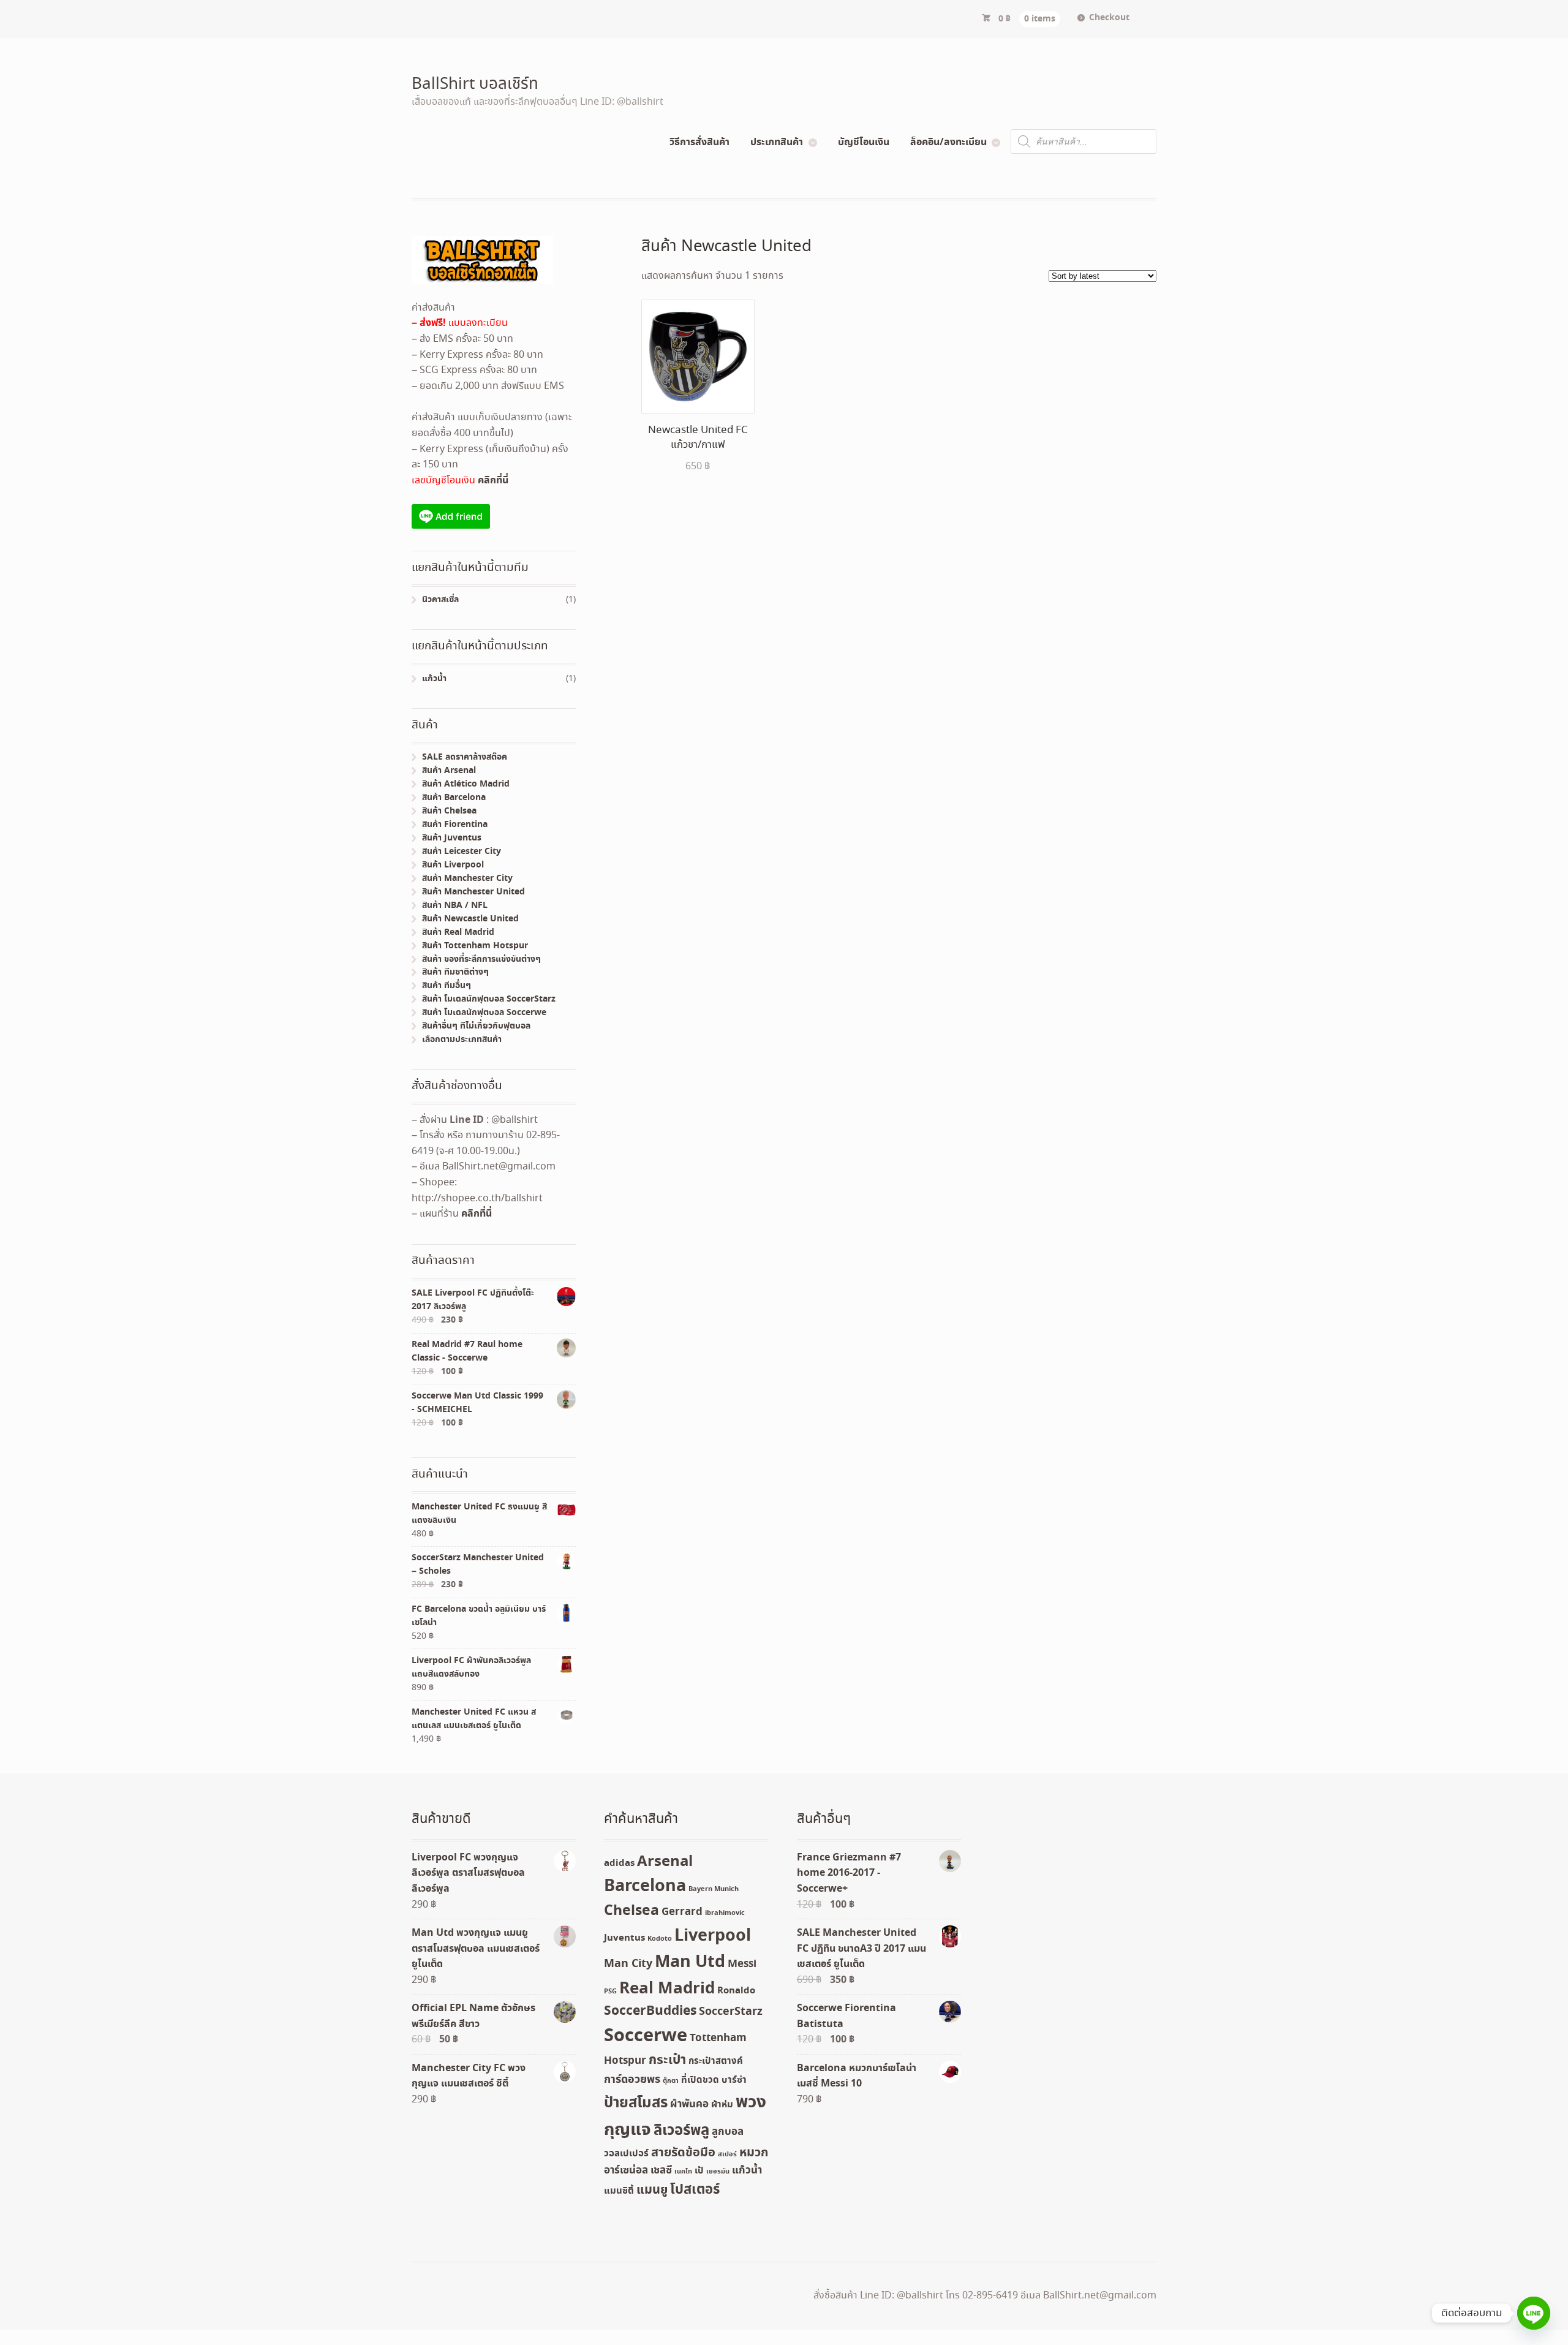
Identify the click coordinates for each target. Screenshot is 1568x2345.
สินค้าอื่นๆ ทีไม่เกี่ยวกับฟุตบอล (476, 1026)
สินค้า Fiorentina (455, 825)
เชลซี (661, 2171)
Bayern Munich (714, 1889)
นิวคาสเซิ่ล (440, 600)
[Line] (1534, 2313)
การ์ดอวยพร (632, 2080)
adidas (619, 1864)
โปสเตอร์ (695, 2190)
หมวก (754, 2153)
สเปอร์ (727, 2154)
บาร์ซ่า (734, 2080)
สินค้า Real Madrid (458, 932)
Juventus (624, 1938)
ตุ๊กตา (671, 2081)
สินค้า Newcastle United (470, 919)
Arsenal (665, 1862)
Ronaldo (736, 1991)
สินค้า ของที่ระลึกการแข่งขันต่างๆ (481, 959)
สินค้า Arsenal (449, 771)
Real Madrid (667, 1989)
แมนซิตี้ (619, 2191)
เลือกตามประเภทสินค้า (462, 1040)
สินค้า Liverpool (453, 865)
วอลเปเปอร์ (626, 2154)
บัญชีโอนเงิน (864, 142)
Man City (628, 1964)
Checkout (1109, 18)
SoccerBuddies (650, 2011)
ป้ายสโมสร (636, 2103)
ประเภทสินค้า (777, 142)
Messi (742, 1964)
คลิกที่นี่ (493, 480)
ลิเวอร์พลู (681, 2131)
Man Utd (690, 1962)
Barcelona (645, 1886)
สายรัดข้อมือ (683, 2153)
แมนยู (652, 2190)
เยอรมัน (718, 2172)
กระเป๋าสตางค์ (716, 2061)
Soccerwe (646, 2036)
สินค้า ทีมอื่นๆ (447, 986)
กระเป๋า (667, 2060)
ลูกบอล (728, 2132)
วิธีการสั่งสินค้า (699, 142)
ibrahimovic (725, 1913)
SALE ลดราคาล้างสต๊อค (465, 757)
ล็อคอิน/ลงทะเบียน (948, 142)
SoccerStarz (731, 2012)
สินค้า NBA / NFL (455, 905)
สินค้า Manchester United (473, 892)
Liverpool (713, 1936)
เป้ (699, 2171)
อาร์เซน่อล (626, 2171)
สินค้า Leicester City (462, 852)
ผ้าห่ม (722, 2105)
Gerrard (682, 1912)
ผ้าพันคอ (689, 2105)
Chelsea (631, 1911)
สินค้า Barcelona (454, 798)
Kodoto (660, 1939)
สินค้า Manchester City (467, 878)
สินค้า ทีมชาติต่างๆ (455, 972)
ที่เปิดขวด (700, 2080)
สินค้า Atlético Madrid (466, 784)
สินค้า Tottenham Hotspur (475, 946)
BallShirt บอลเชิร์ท (475, 85)
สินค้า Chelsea (449, 811)
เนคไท (683, 2172)
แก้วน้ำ (434, 679)
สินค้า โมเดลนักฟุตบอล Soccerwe (484, 1013)
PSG (610, 1992)
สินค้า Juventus (452, 838)
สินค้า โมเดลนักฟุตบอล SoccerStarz (489, 999)
